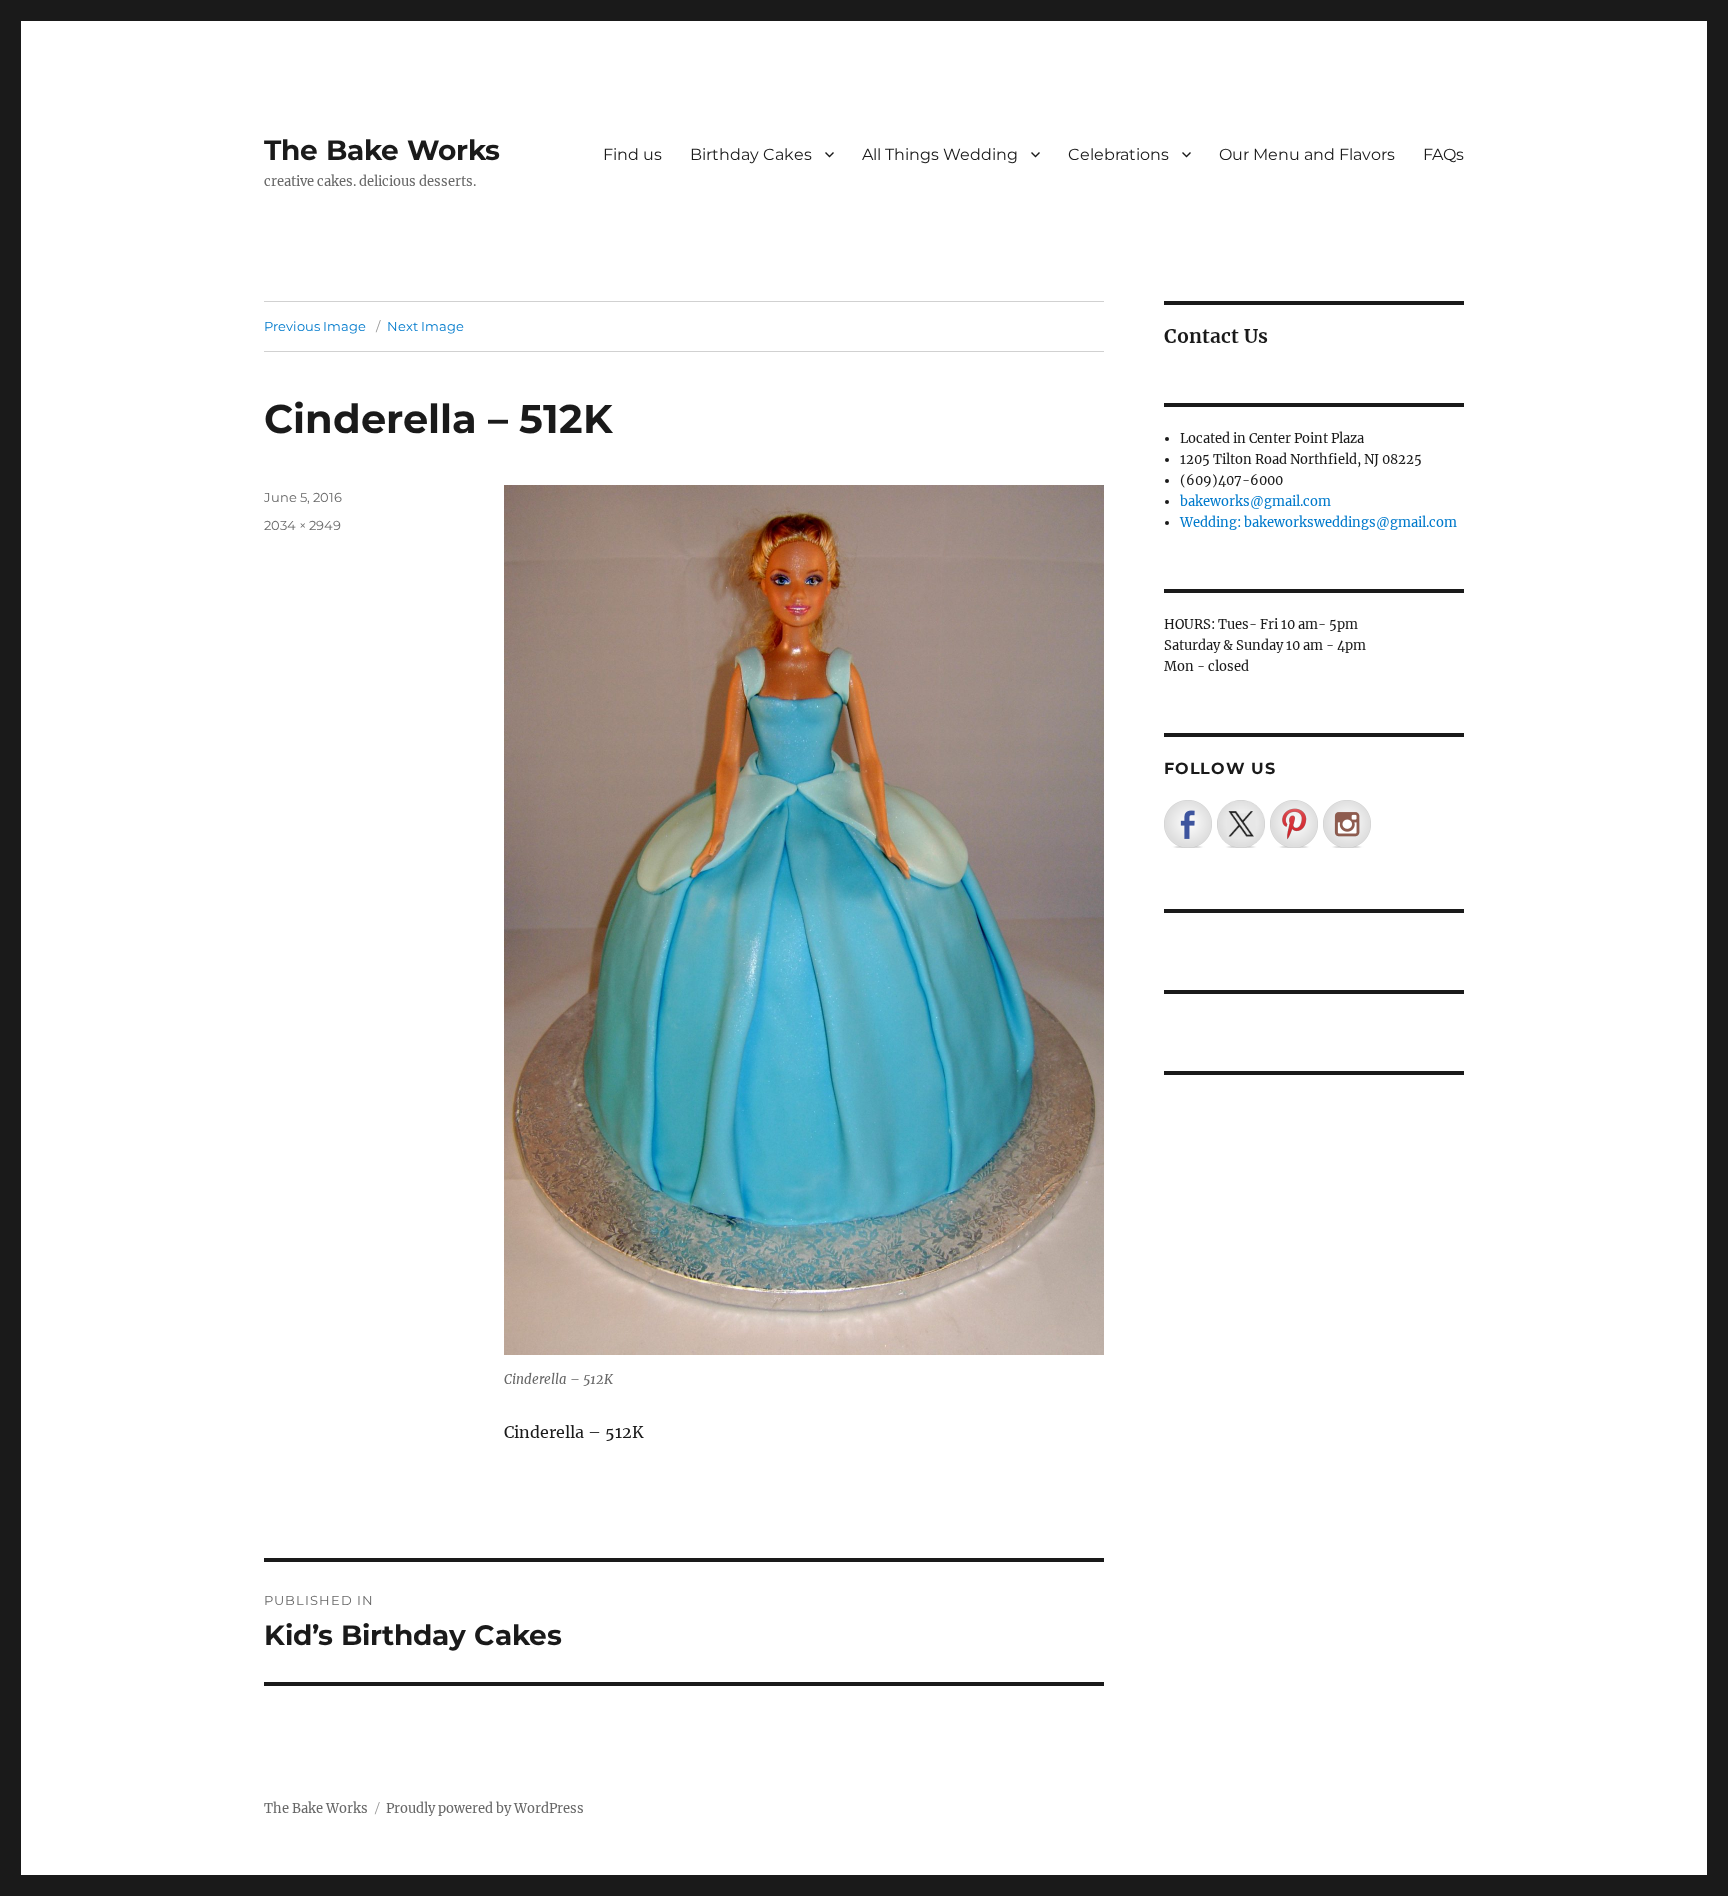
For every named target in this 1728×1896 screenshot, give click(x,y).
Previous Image (315, 326)
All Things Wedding (940, 154)
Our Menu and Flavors (1307, 154)
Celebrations (1118, 154)
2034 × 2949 (302, 525)
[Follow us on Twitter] (1241, 824)
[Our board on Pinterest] (1294, 824)
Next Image (425, 326)
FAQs (1443, 154)
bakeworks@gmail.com (1255, 501)
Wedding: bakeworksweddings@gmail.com (1318, 522)
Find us (632, 154)
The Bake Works (382, 150)
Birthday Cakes (751, 154)
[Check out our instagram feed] (1347, 824)
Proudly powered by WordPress (485, 1808)
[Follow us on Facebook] (1188, 824)
